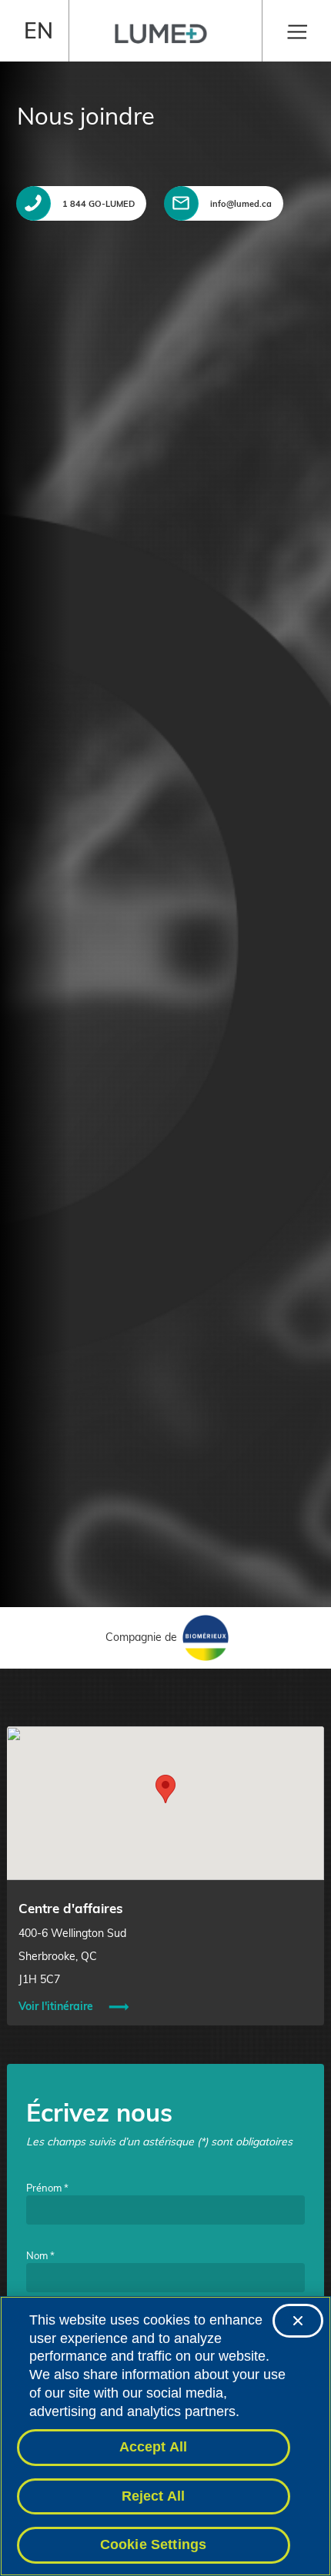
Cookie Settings (154, 2544)
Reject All (154, 2496)
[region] (165, 2436)
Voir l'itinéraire (56, 2006)
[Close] (298, 2321)
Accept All (154, 2447)
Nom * (40, 2255)
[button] (165, 1789)
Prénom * (47, 2188)
